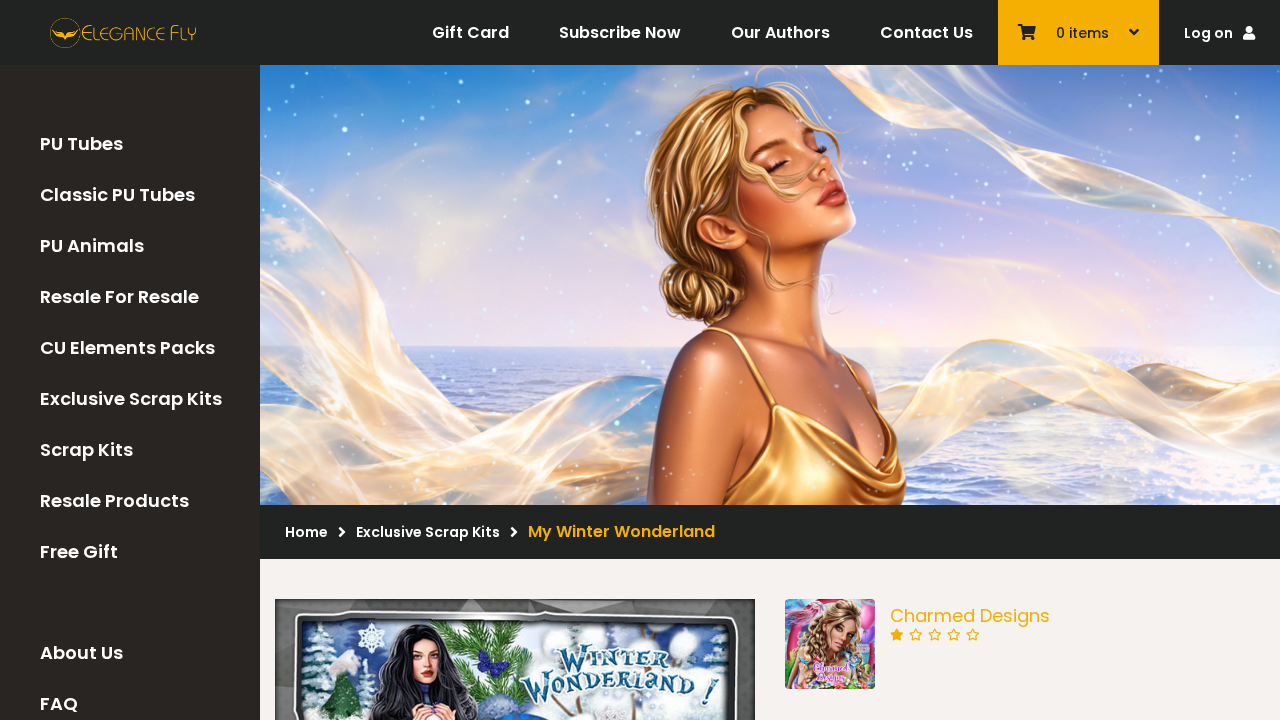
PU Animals (92, 245)
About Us (81, 652)
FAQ (59, 703)
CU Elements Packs (127, 347)
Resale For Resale (119, 296)
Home (306, 532)
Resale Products (114, 500)
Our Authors (780, 32)
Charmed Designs (970, 615)
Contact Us (926, 32)
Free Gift (79, 551)
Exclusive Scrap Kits (131, 398)
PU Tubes (81, 143)
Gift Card (470, 32)
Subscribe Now (620, 32)
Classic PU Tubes (117, 194)
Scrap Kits (86, 449)
